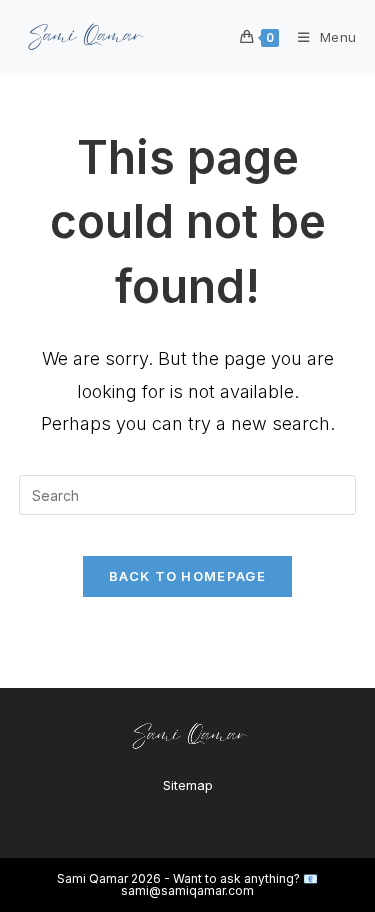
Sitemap (188, 785)
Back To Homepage (187, 576)
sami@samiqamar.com (187, 890)
